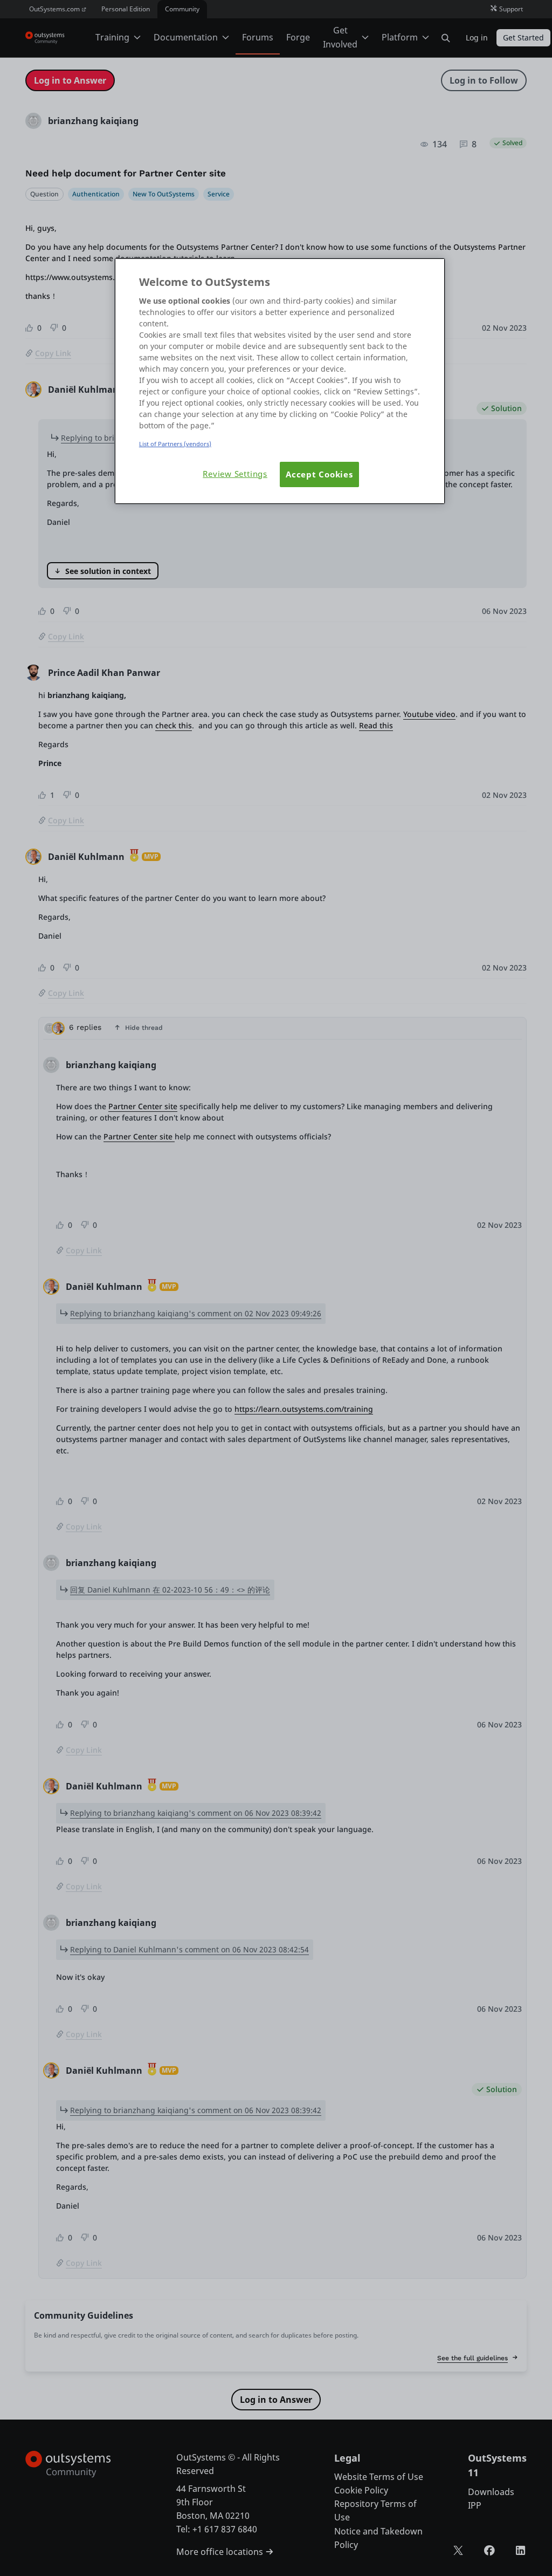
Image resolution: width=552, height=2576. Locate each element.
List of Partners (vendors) (175, 444)
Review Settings (235, 474)
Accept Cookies (319, 474)
